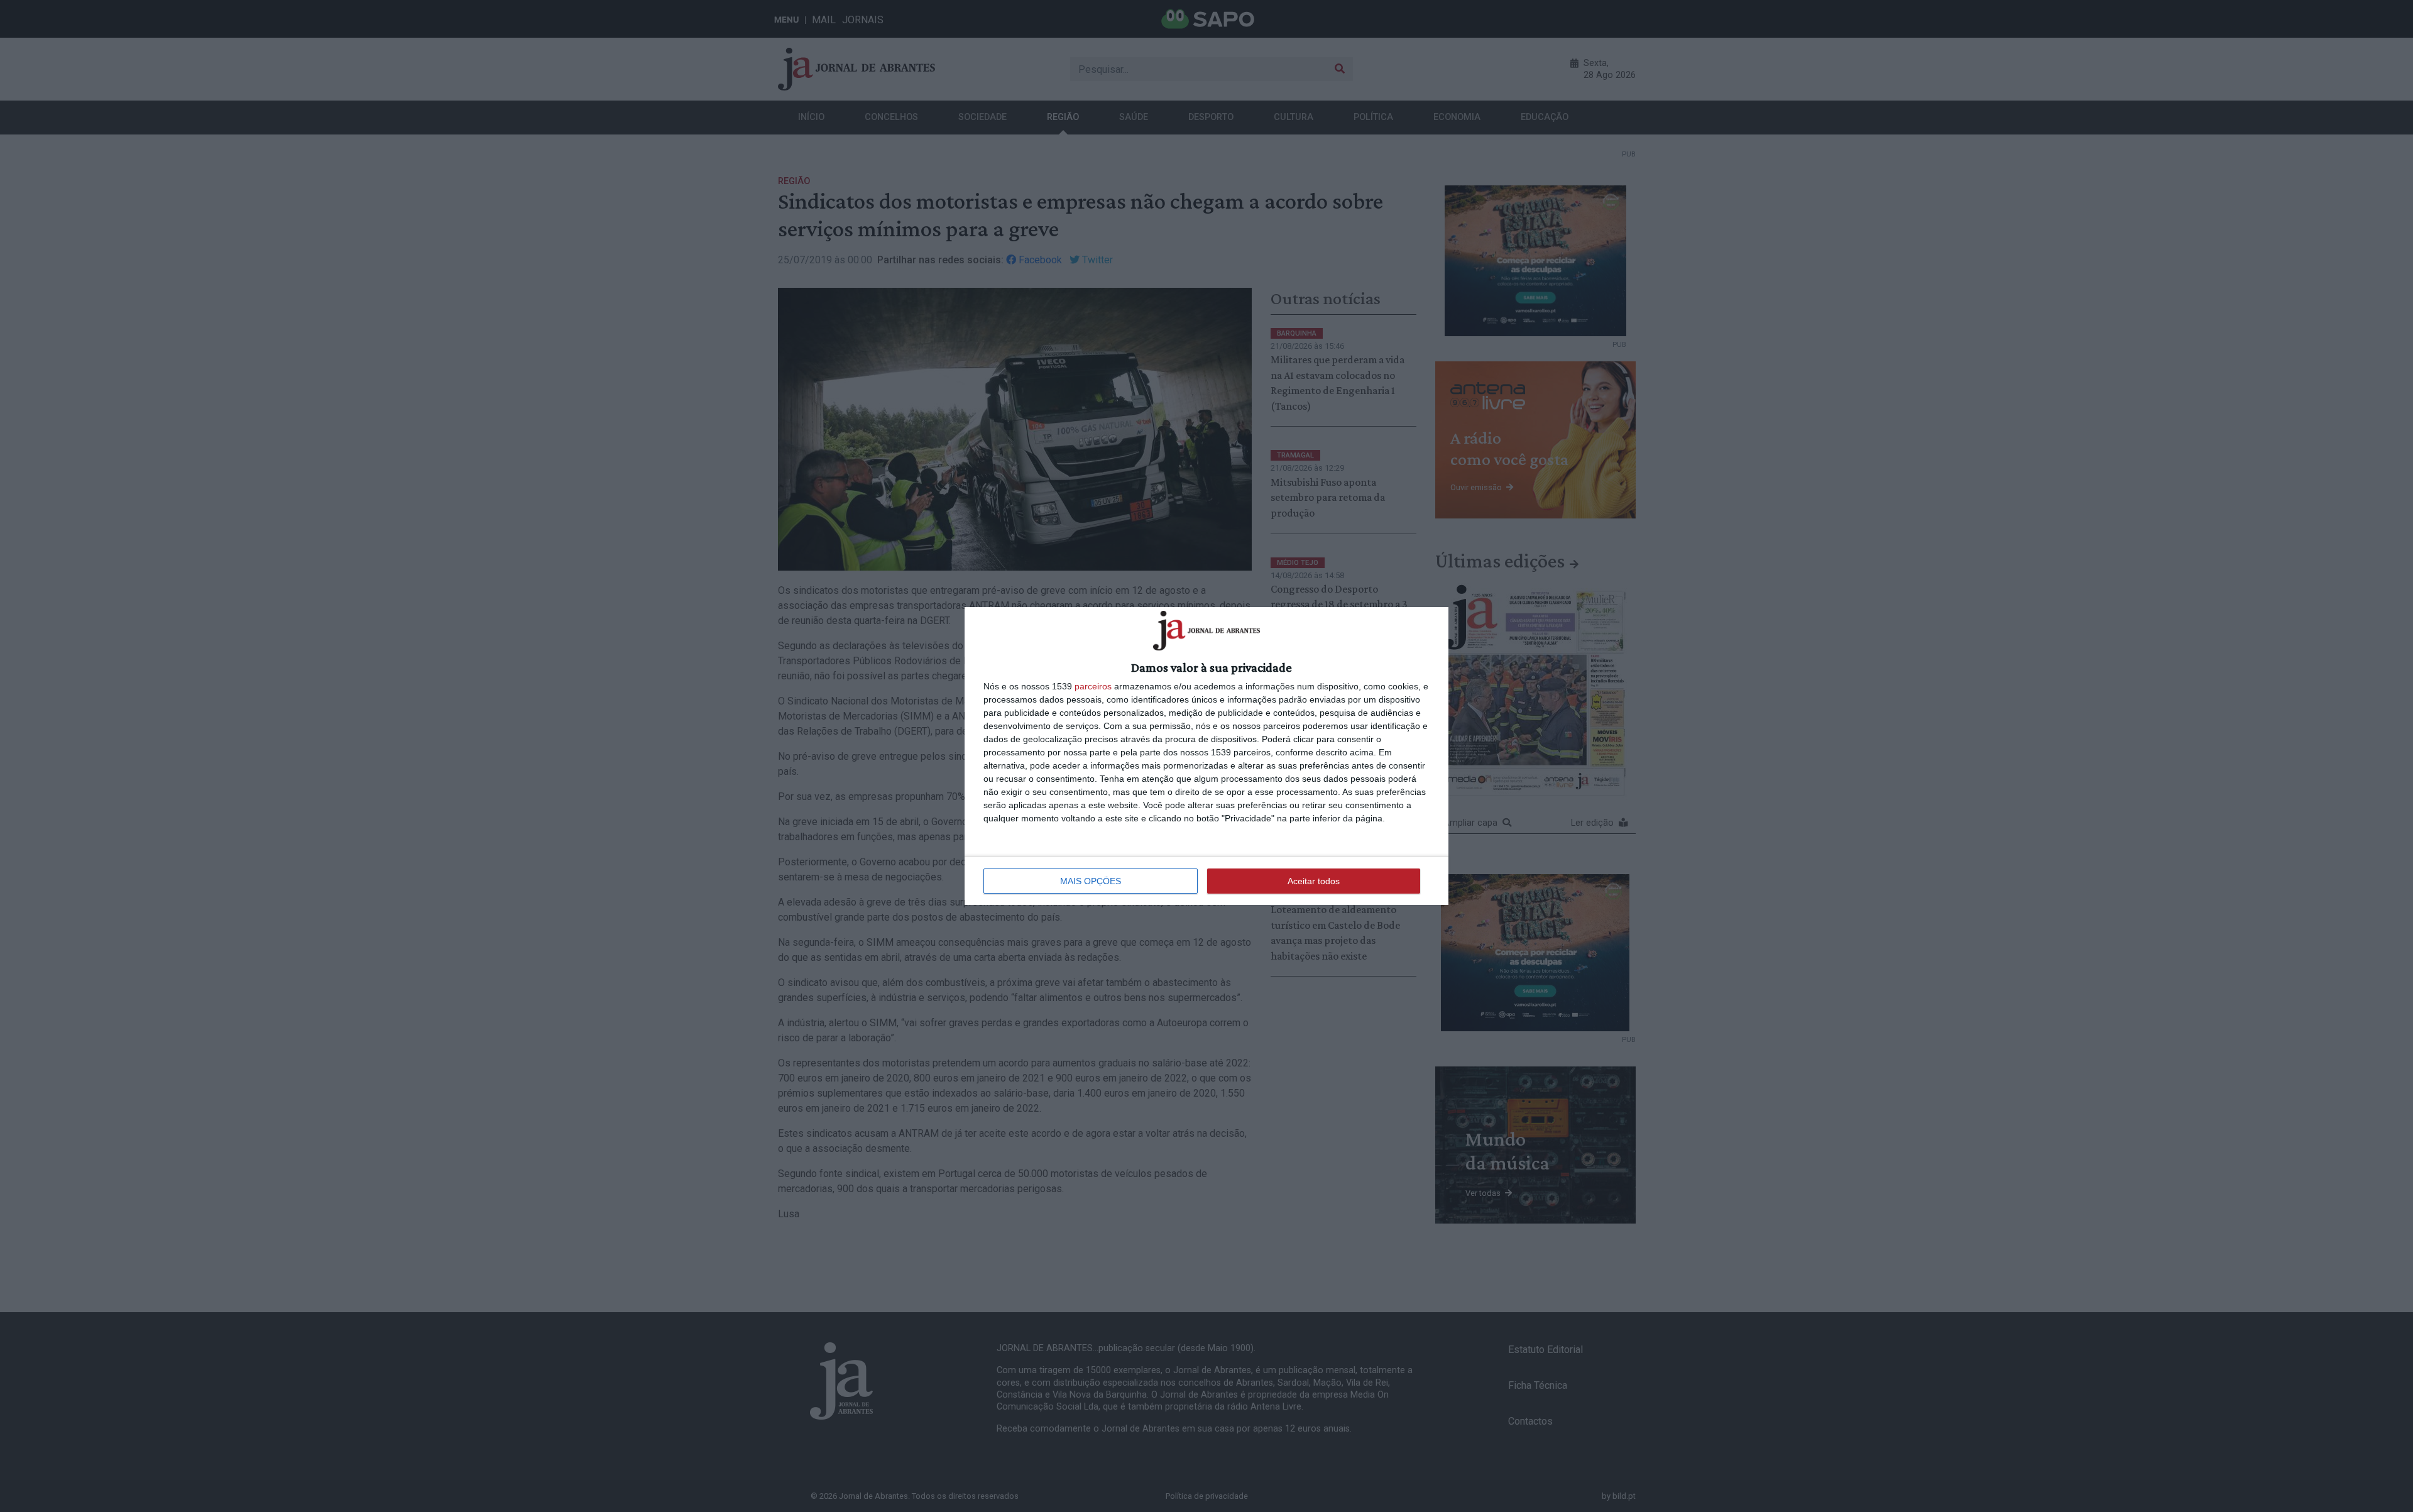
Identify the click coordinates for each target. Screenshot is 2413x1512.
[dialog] (1206, 756)
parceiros (1093, 686)
